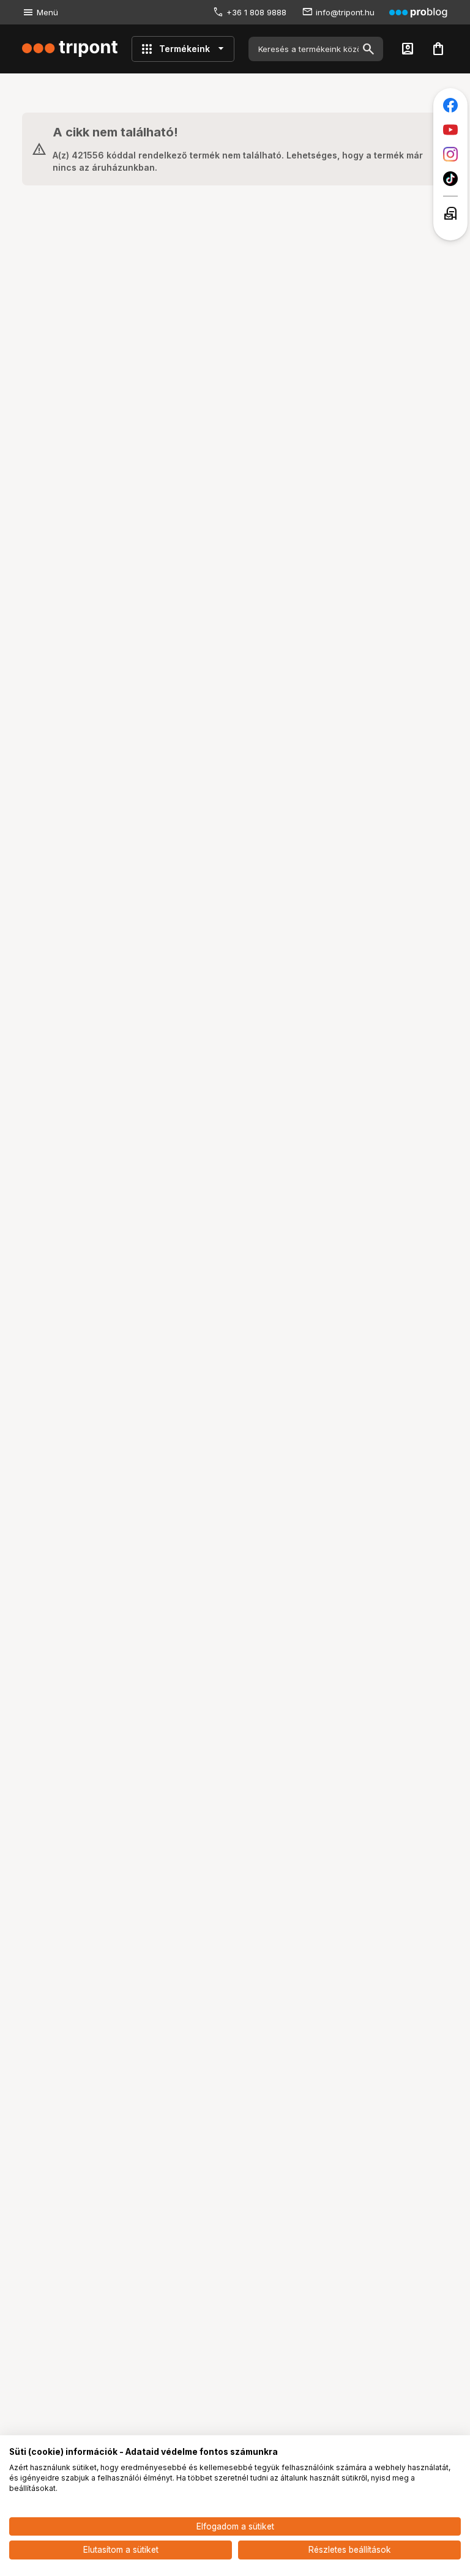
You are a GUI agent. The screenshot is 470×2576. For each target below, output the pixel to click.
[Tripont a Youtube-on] (450, 130)
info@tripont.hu (345, 12)
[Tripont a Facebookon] (450, 105)
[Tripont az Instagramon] (450, 154)
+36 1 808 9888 (256, 12)
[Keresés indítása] (368, 49)
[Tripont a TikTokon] (450, 179)
